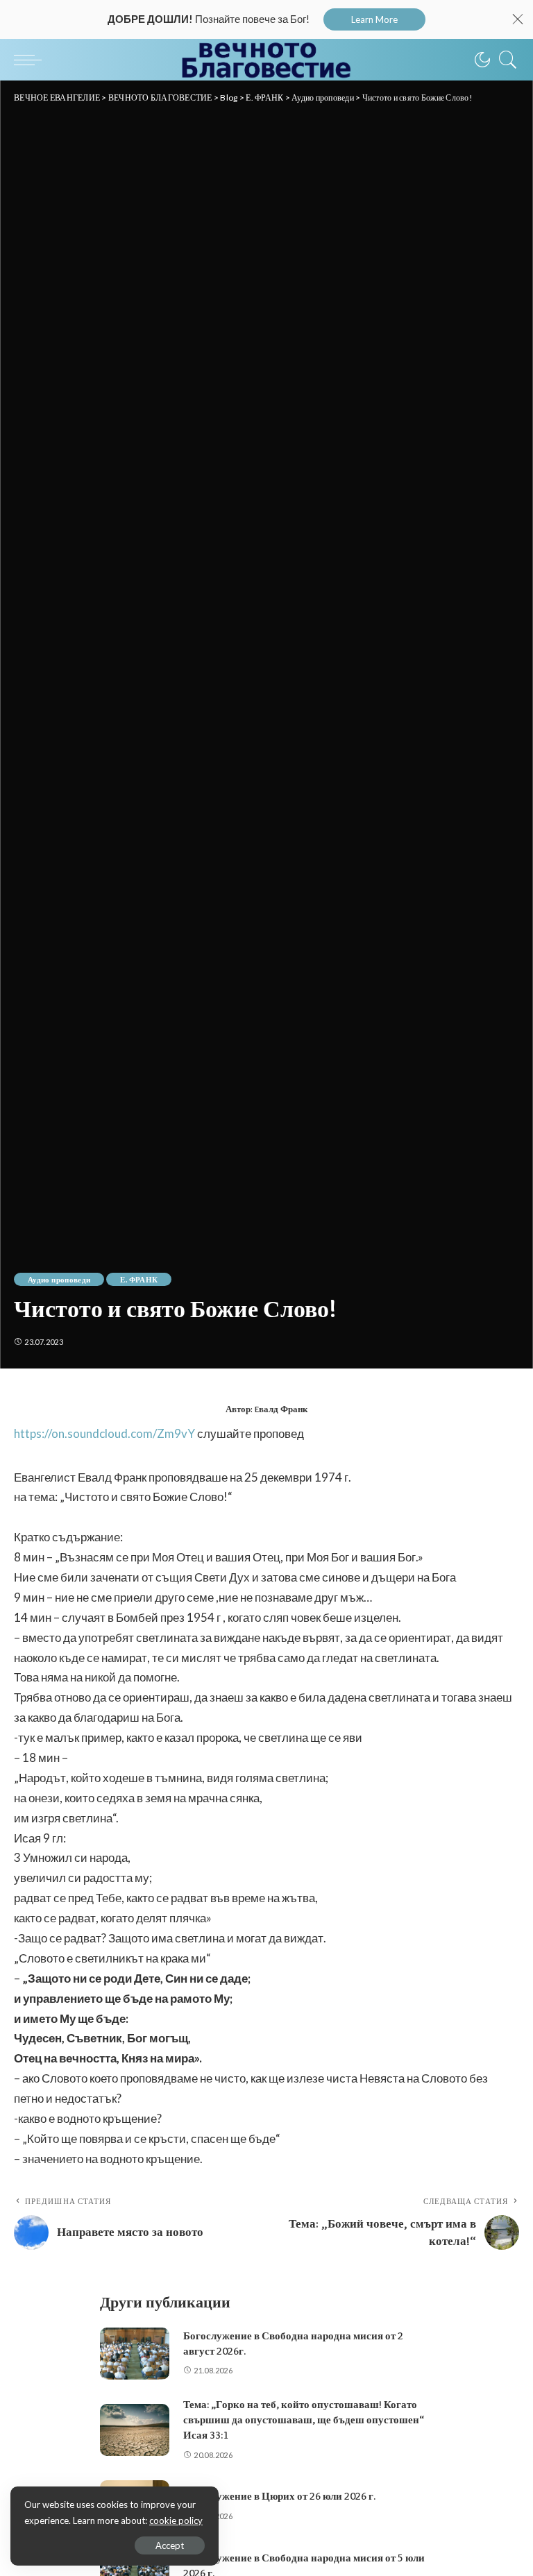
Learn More (374, 19)
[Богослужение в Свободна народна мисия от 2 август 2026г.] (135, 2354)
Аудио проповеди (59, 1279)
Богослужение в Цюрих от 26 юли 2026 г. (279, 2496)
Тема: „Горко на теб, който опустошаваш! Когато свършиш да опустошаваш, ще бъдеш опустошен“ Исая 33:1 (304, 2420)
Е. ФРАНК (139, 1279)
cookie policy (176, 2520)
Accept (170, 2545)
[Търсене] (505, 60)
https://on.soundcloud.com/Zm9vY (104, 1433)
